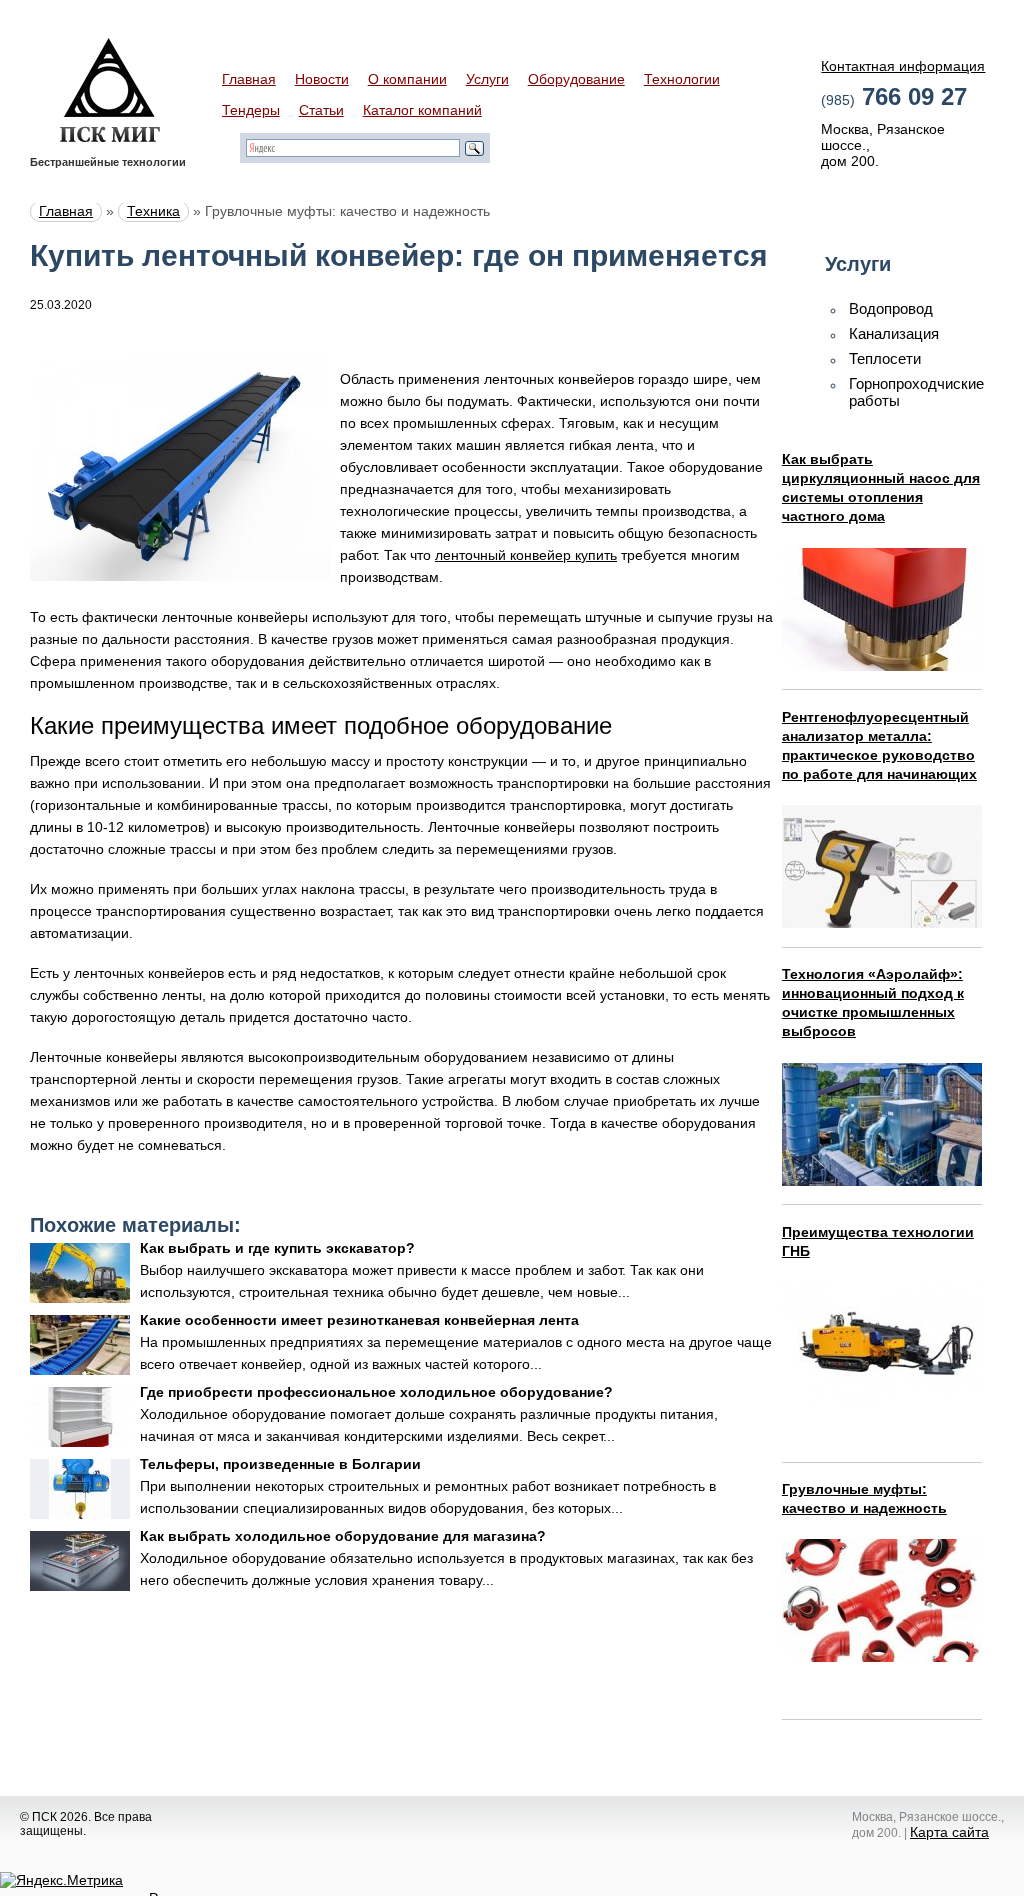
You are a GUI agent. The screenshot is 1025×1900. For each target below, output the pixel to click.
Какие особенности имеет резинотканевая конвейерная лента (359, 1320)
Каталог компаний (422, 110)
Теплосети (885, 358)
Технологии (682, 79)
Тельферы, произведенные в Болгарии (280, 1464)
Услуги (487, 79)
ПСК (110, 90)
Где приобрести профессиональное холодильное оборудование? (376, 1392)
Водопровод (891, 308)
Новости (322, 79)
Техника (153, 211)
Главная (249, 79)
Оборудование (576, 79)
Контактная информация (903, 66)
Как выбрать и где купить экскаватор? (277, 1248)
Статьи (321, 110)
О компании (407, 79)
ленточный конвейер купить (526, 555)
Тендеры (251, 110)
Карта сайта (949, 1832)
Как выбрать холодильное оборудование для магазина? (343, 1536)
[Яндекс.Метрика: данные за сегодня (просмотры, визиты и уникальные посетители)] (61, 1880)
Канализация (894, 333)
